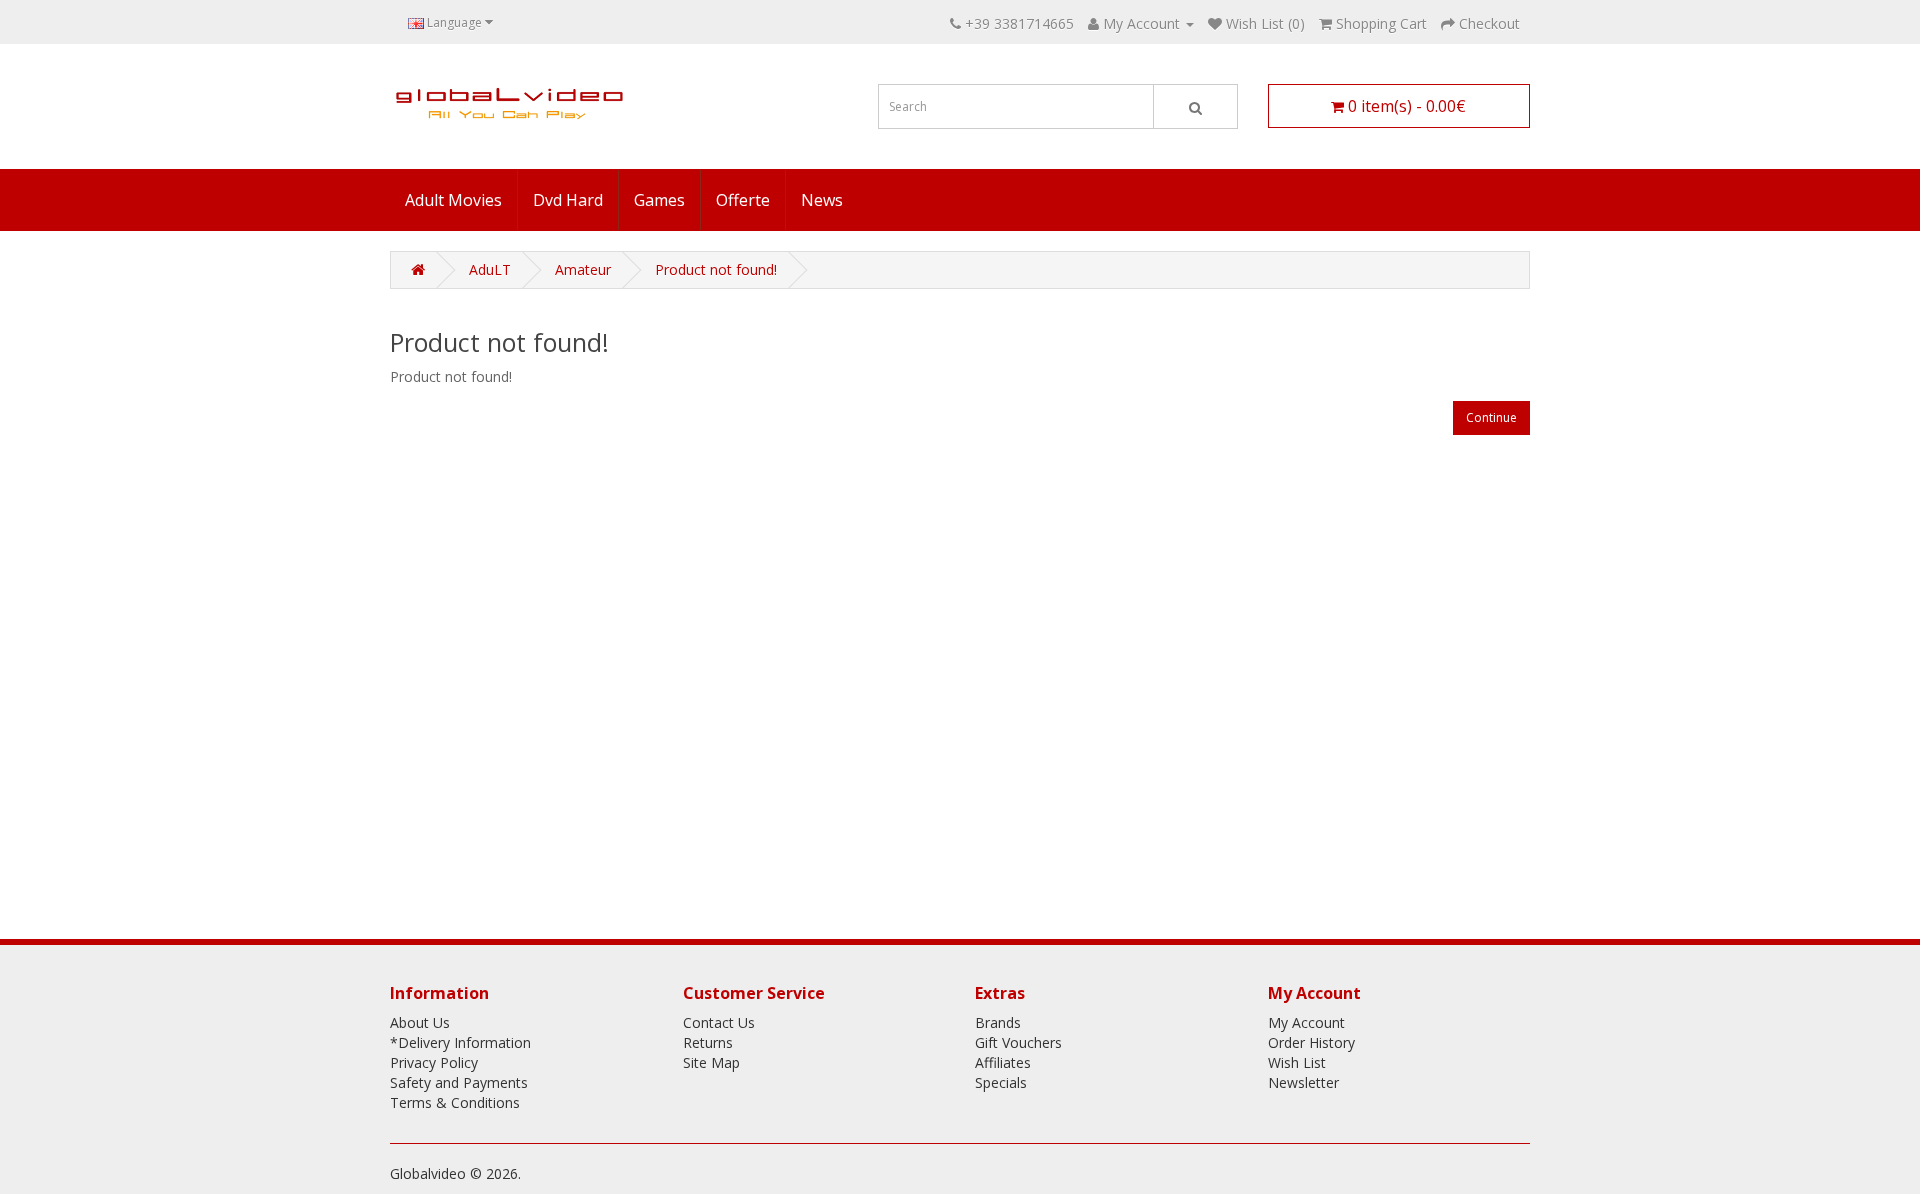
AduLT (490, 269)
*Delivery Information (460, 1042)
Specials (1001, 1082)
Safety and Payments (459, 1082)
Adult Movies (453, 200)
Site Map (711, 1062)
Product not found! (716, 269)
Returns (708, 1042)
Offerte (743, 200)
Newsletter (1303, 1082)
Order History (1311, 1042)
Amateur (583, 269)
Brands (998, 1022)
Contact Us (719, 1022)
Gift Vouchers (1018, 1042)
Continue (1491, 417)
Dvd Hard (568, 200)
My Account (1306, 1022)
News (822, 200)
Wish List (1297, 1062)
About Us (420, 1022)
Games (659, 200)
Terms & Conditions (455, 1102)
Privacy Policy (434, 1062)
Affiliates (1003, 1062)
